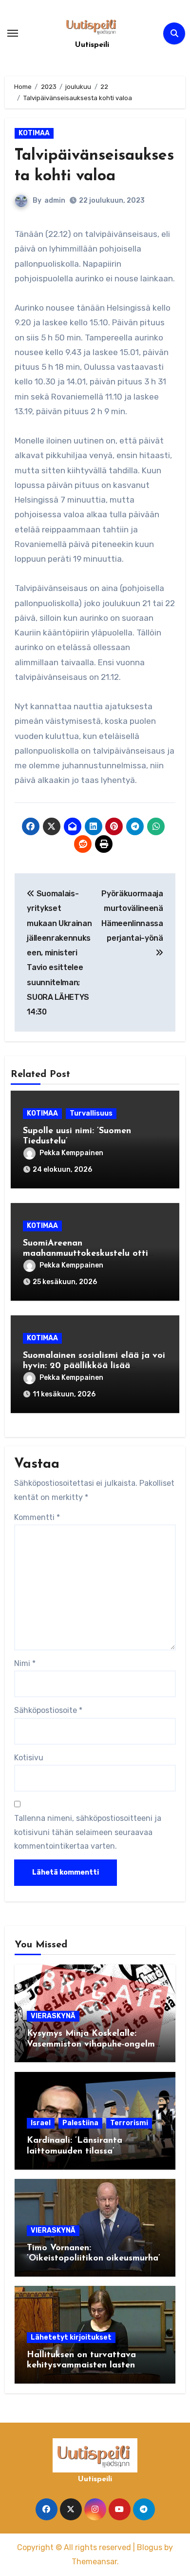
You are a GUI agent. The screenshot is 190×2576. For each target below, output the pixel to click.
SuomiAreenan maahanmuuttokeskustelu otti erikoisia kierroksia (85, 1254)
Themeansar (94, 2562)
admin (55, 201)
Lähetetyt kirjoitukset (71, 2337)
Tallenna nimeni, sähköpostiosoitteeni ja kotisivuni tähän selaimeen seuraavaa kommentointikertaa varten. (88, 1832)
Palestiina (80, 2123)
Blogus (150, 2547)
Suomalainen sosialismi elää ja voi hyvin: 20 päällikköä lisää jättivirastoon (94, 1366)
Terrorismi (129, 2123)
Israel (41, 2123)
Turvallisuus (91, 1113)
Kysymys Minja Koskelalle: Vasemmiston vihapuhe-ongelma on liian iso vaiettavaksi (94, 2044)
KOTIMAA (34, 133)
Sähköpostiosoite (48, 1710)
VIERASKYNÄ (53, 2016)
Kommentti (37, 1517)
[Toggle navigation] (13, 33)
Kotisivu (29, 1758)
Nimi (25, 1663)
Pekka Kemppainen (71, 1153)
